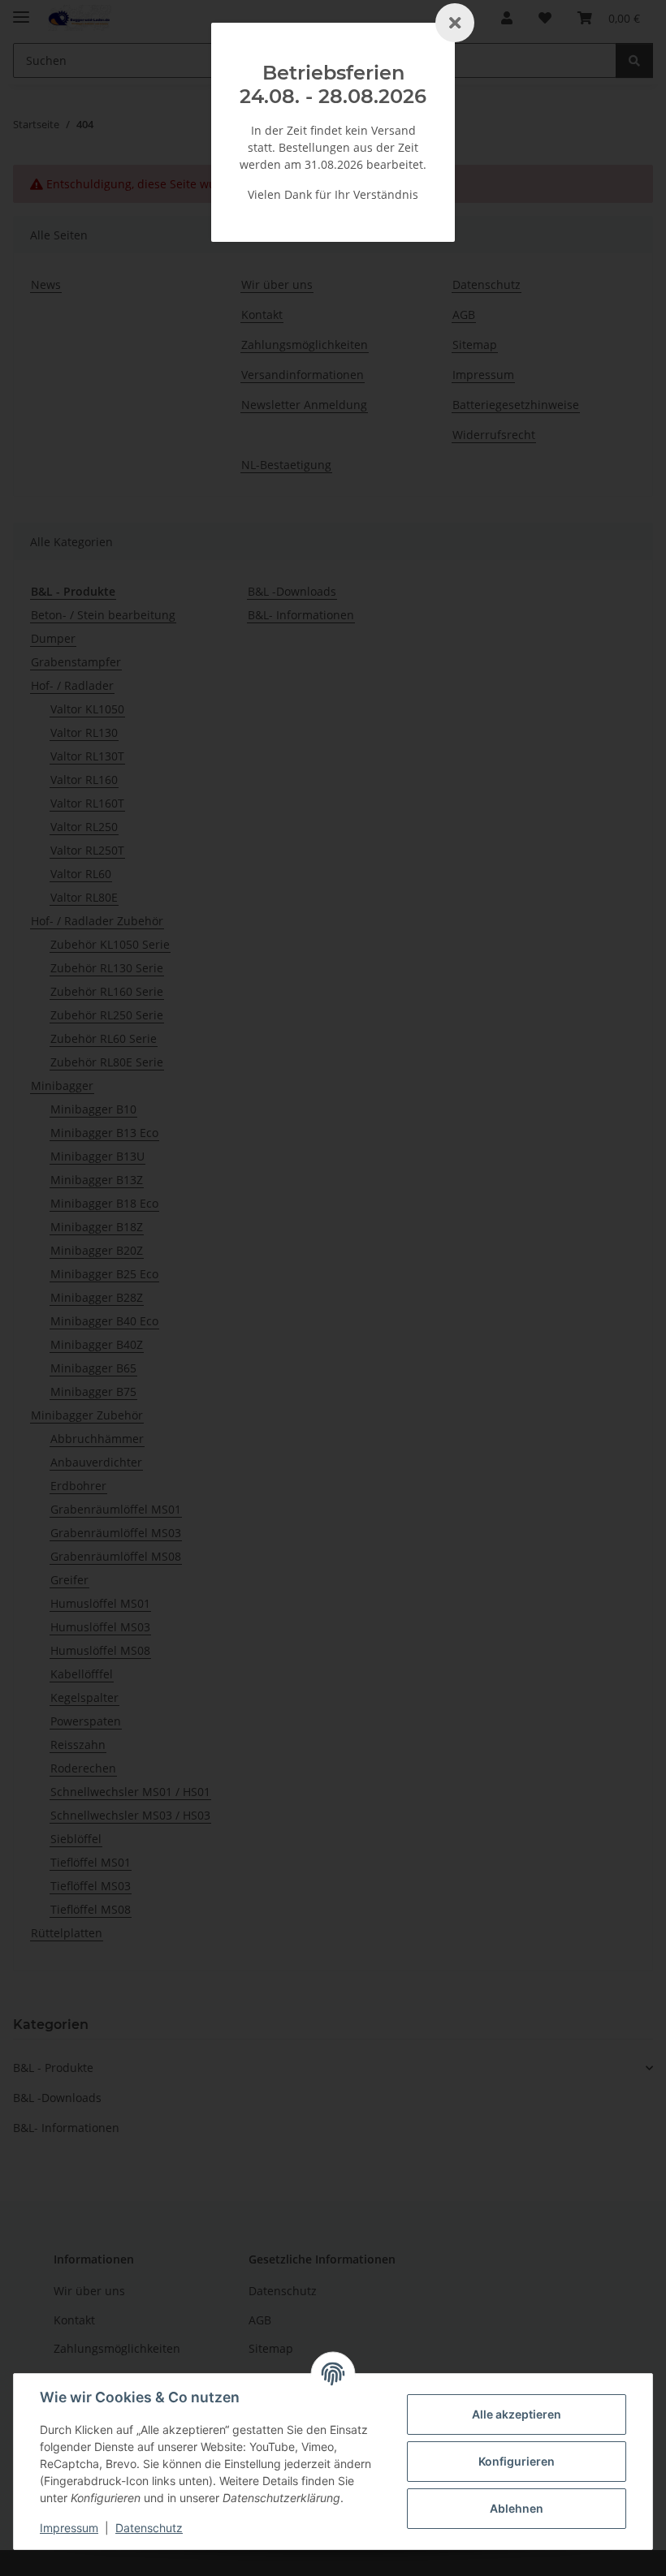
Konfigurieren (517, 2461)
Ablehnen (517, 2508)
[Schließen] (455, 23)
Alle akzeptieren (517, 2414)
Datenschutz (149, 2528)
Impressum (69, 2528)
